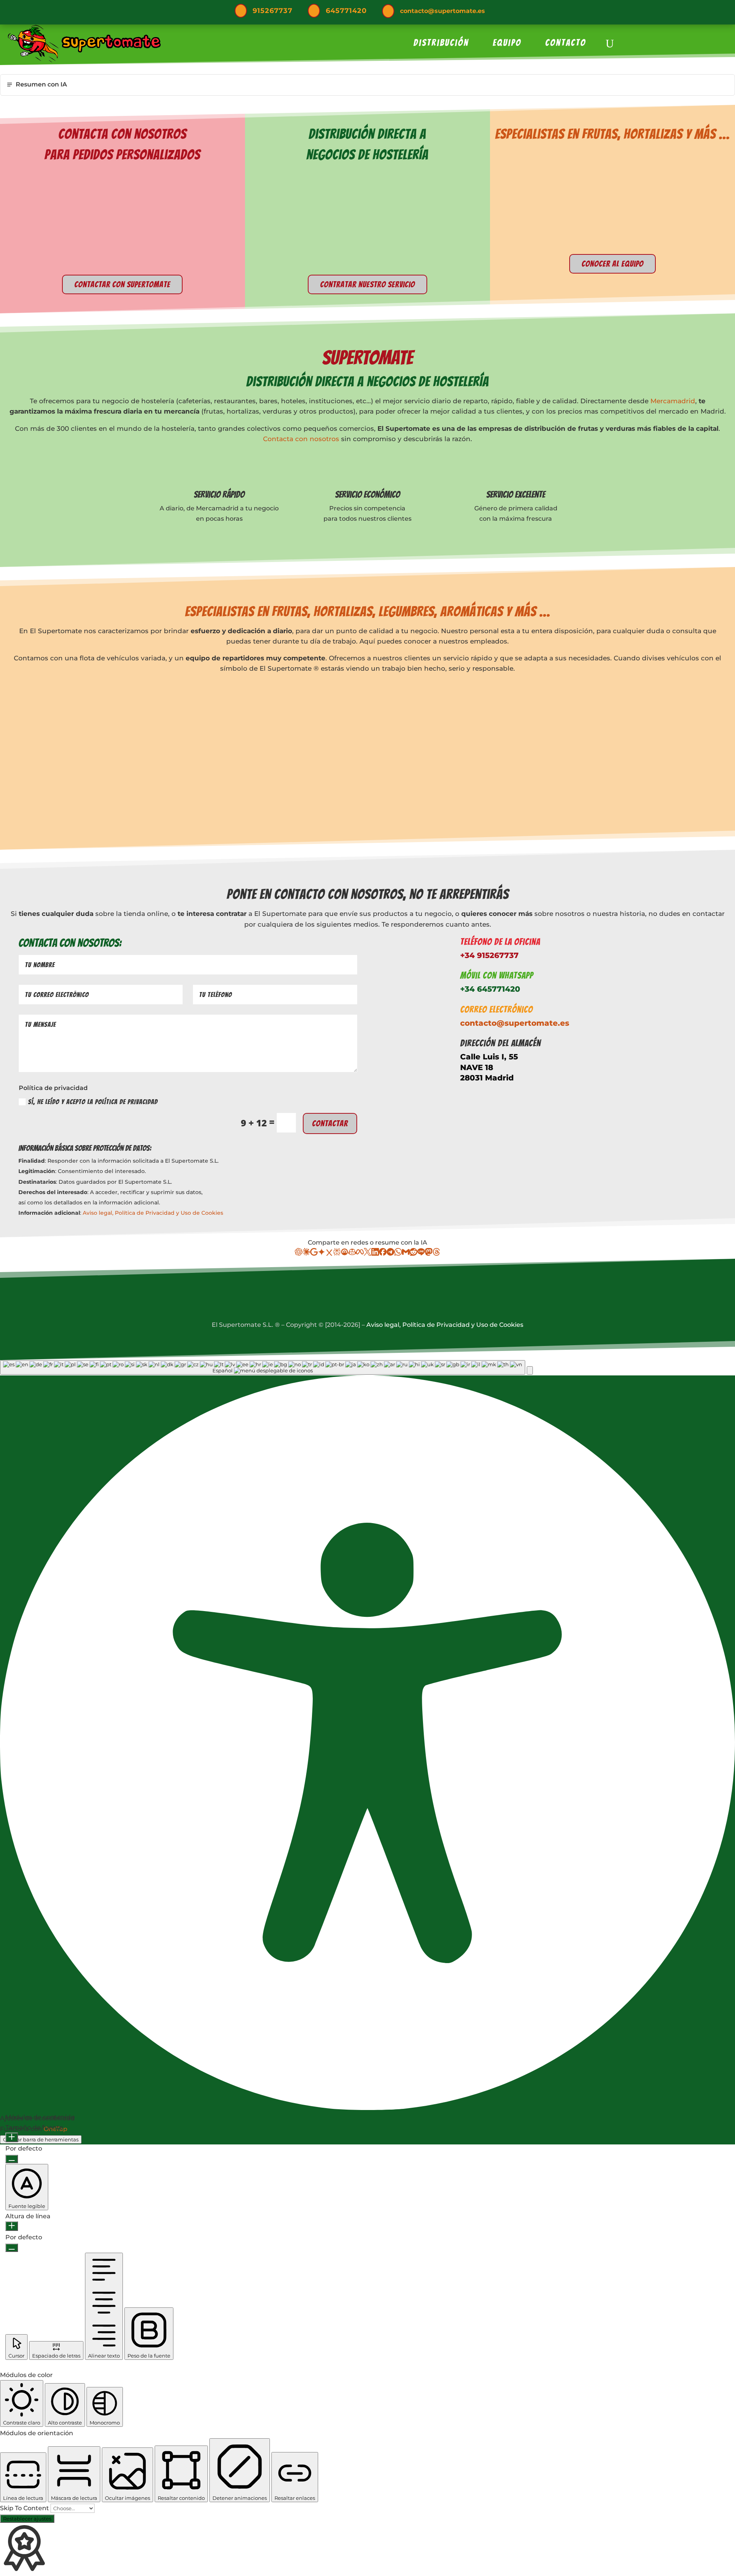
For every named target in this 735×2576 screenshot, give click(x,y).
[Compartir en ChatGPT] (299, 1254)
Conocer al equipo (612, 264)
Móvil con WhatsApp (497, 975)
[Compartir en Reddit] (413, 1254)
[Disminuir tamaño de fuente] (12, 2159)
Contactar (330, 1123)
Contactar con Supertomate (122, 284)
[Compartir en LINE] (421, 1254)
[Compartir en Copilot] (352, 1254)
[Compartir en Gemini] (322, 1254)
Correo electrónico (497, 1009)
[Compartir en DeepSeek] (345, 1254)
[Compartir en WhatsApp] (398, 1254)
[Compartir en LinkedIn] (375, 1254)
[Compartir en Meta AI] (360, 1254)
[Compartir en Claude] (306, 1254)
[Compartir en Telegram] (390, 1254)
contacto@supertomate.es (443, 11)
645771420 (346, 11)
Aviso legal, (99, 1213)
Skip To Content (25, 2508)
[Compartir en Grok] (329, 1254)
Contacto (566, 44)
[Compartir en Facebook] (383, 1254)
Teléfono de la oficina (500, 942)
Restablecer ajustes (27, 2519)
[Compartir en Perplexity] (337, 1254)
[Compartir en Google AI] (314, 1254)
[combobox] (263, 1367)
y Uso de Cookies (200, 1213)
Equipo (507, 44)
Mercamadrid (673, 401)
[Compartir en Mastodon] (429, 1254)
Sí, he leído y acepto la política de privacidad (93, 1102)
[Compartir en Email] (406, 1254)
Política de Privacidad (145, 1213)
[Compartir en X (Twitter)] (367, 1254)
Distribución (441, 44)
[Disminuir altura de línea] (12, 2248)
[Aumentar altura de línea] (12, 2226)
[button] (530, 1370)
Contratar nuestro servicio (367, 284)
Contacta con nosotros (301, 439)
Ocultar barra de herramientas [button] (41, 2139)
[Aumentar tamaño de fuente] (12, 2137)
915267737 (273, 11)
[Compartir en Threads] (436, 1254)
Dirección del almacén (501, 1043)
